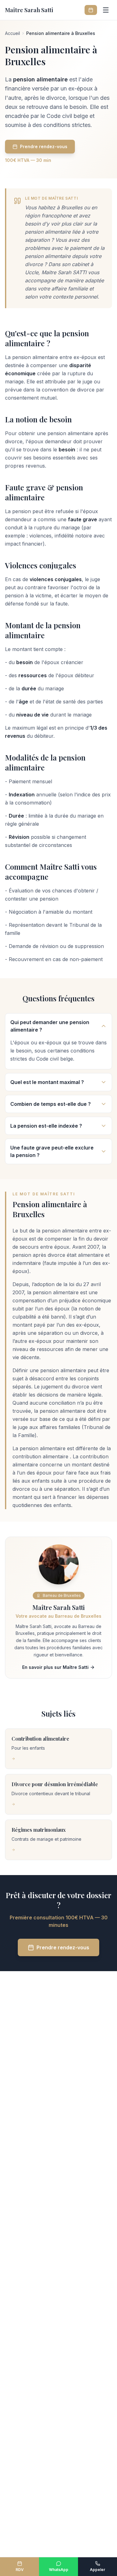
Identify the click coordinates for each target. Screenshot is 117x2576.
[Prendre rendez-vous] (91, 10)
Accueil (12, 33)
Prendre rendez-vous (44, 146)
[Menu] (106, 10)
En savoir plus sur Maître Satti (55, 1667)
